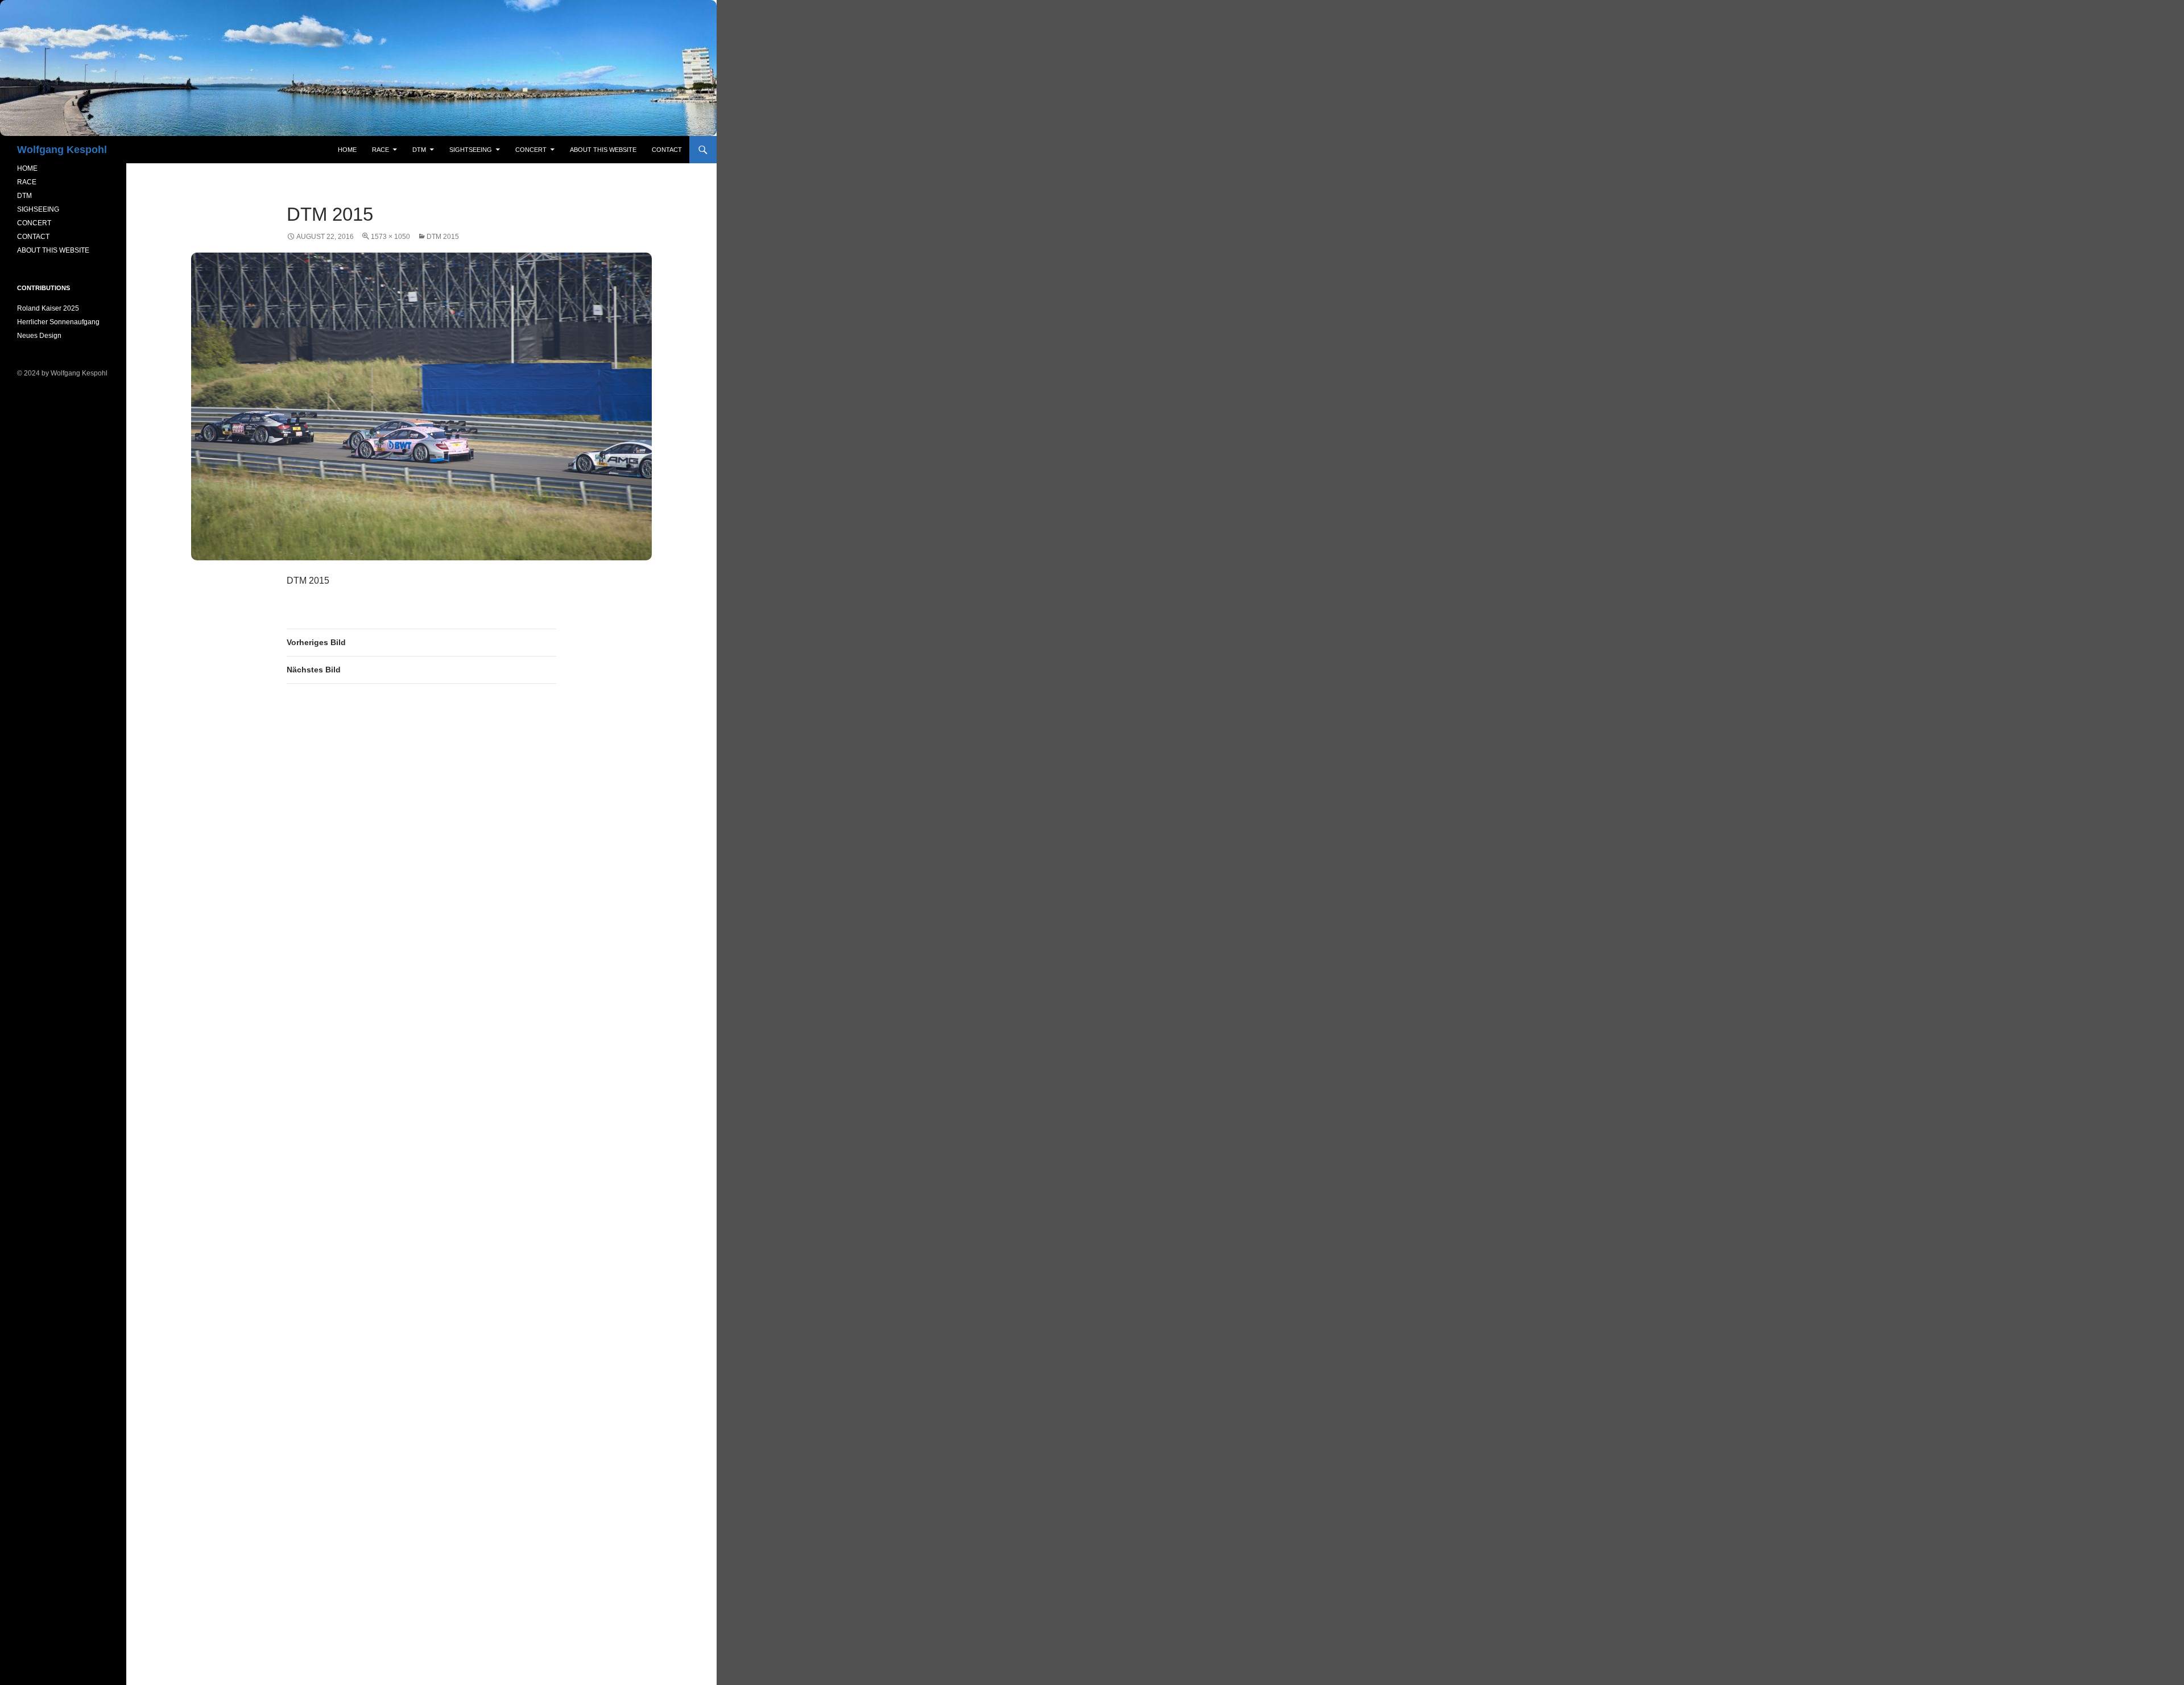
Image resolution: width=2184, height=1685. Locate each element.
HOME (27, 168)
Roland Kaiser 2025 (48, 308)
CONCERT (34, 223)
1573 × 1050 (390, 237)
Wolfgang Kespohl (62, 150)
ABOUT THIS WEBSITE (53, 250)
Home (347, 150)
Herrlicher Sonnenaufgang (58, 322)
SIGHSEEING (38, 209)
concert (531, 150)
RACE (380, 150)
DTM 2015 (443, 237)
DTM (419, 150)
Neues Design (39, 336)
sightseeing (471, 150)
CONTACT (33, 237)
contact (667, 150)
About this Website (603, 150)
